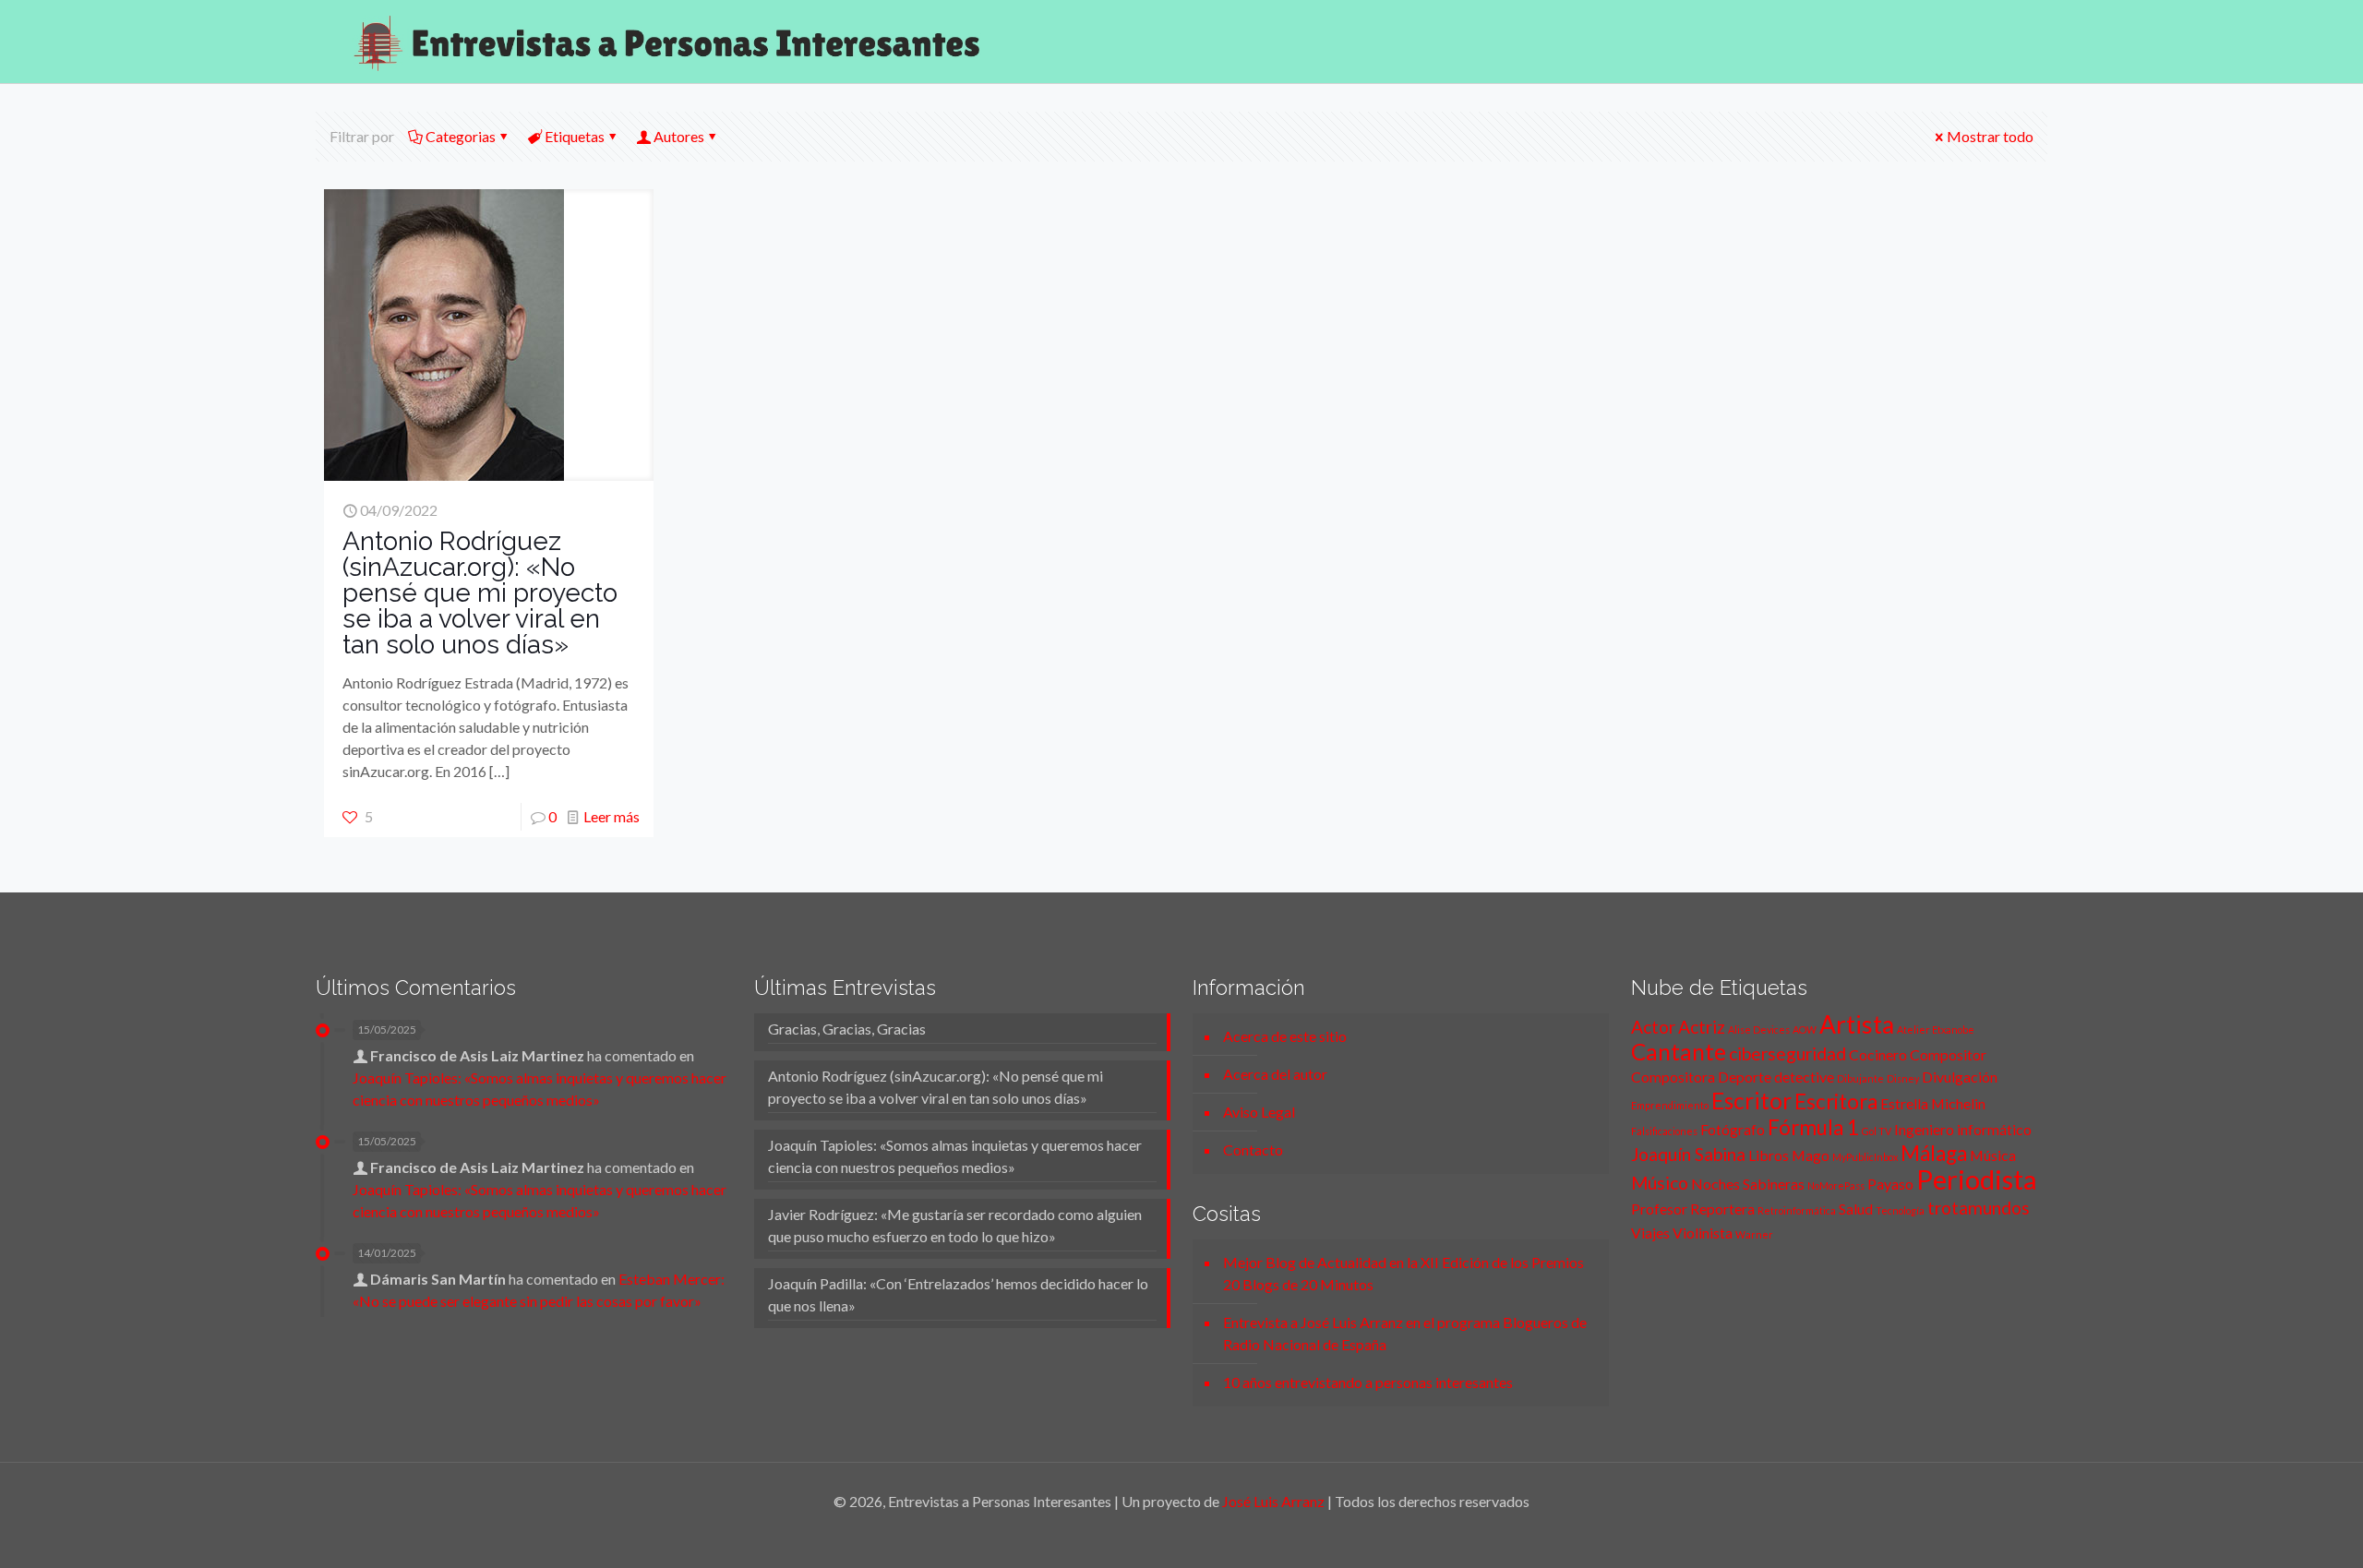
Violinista (1703, 1233)
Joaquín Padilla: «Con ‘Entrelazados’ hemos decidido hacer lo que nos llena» (958, 1294)
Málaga (1934, 1153)
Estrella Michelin (1933, 1103)
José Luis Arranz (1273, 1501)
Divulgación (1960, 1077)
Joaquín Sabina (1688, 1154)
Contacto (1253, 1149)
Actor (1653, 1027)
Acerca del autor (1275, 1074)
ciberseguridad (1787, 1053)
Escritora (1836, 1101)
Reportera (1722, 1209)
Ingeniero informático (1963, 1129)
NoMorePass (1836, 1185)
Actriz (1702, 1027)
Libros (1769, 1155)
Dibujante (1860, 1078)
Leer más (612, 816)
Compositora (1673, 1077)
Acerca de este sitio (1285, 1036)
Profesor (1659, 1209)
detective (1804, 1077)
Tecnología (1900, 1210)
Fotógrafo (1733, 1129)
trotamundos (1979, 1208)
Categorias (461, 136)
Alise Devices (1759, 1029)
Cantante (1679, 1052)
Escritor (1751, 1101)
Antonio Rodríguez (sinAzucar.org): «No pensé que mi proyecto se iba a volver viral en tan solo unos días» (480, 593)
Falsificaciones (1664, 1131)
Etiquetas (575, 136)
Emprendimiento (1670, 1105)
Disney (1903, 1078)
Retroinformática (1797, 1210)
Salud (1856, 1209)
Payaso (1890, 1184)
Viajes (1650, 1233)
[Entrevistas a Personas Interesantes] (666, 42)
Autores (679, 136)
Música (1993, 1155)
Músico (1660, 1183)
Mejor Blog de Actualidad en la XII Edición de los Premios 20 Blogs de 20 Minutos (1403, 1273)
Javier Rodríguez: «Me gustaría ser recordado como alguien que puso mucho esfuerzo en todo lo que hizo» (955, 1225)
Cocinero (1878, 1054)
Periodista (1977, 1179)
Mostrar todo (1990, 136)
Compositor (1948, 1054)
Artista (1857, 1024)
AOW (1805, 1029)
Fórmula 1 (1813, 1127)
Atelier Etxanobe (1936, 1029)
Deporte (1745, 1077)
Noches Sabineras (1748, 1184)
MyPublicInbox (1865, 1157)
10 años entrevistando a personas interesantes (1368, 1382)
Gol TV (1877, 1131)
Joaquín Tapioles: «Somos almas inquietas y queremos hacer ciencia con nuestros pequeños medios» (955, 1156)
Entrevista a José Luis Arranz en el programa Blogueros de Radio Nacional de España (1405, 1333)
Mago (1811, 1155)
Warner (1754, 1234)
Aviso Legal (1259, 1112)
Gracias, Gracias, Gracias (847, 1029)
